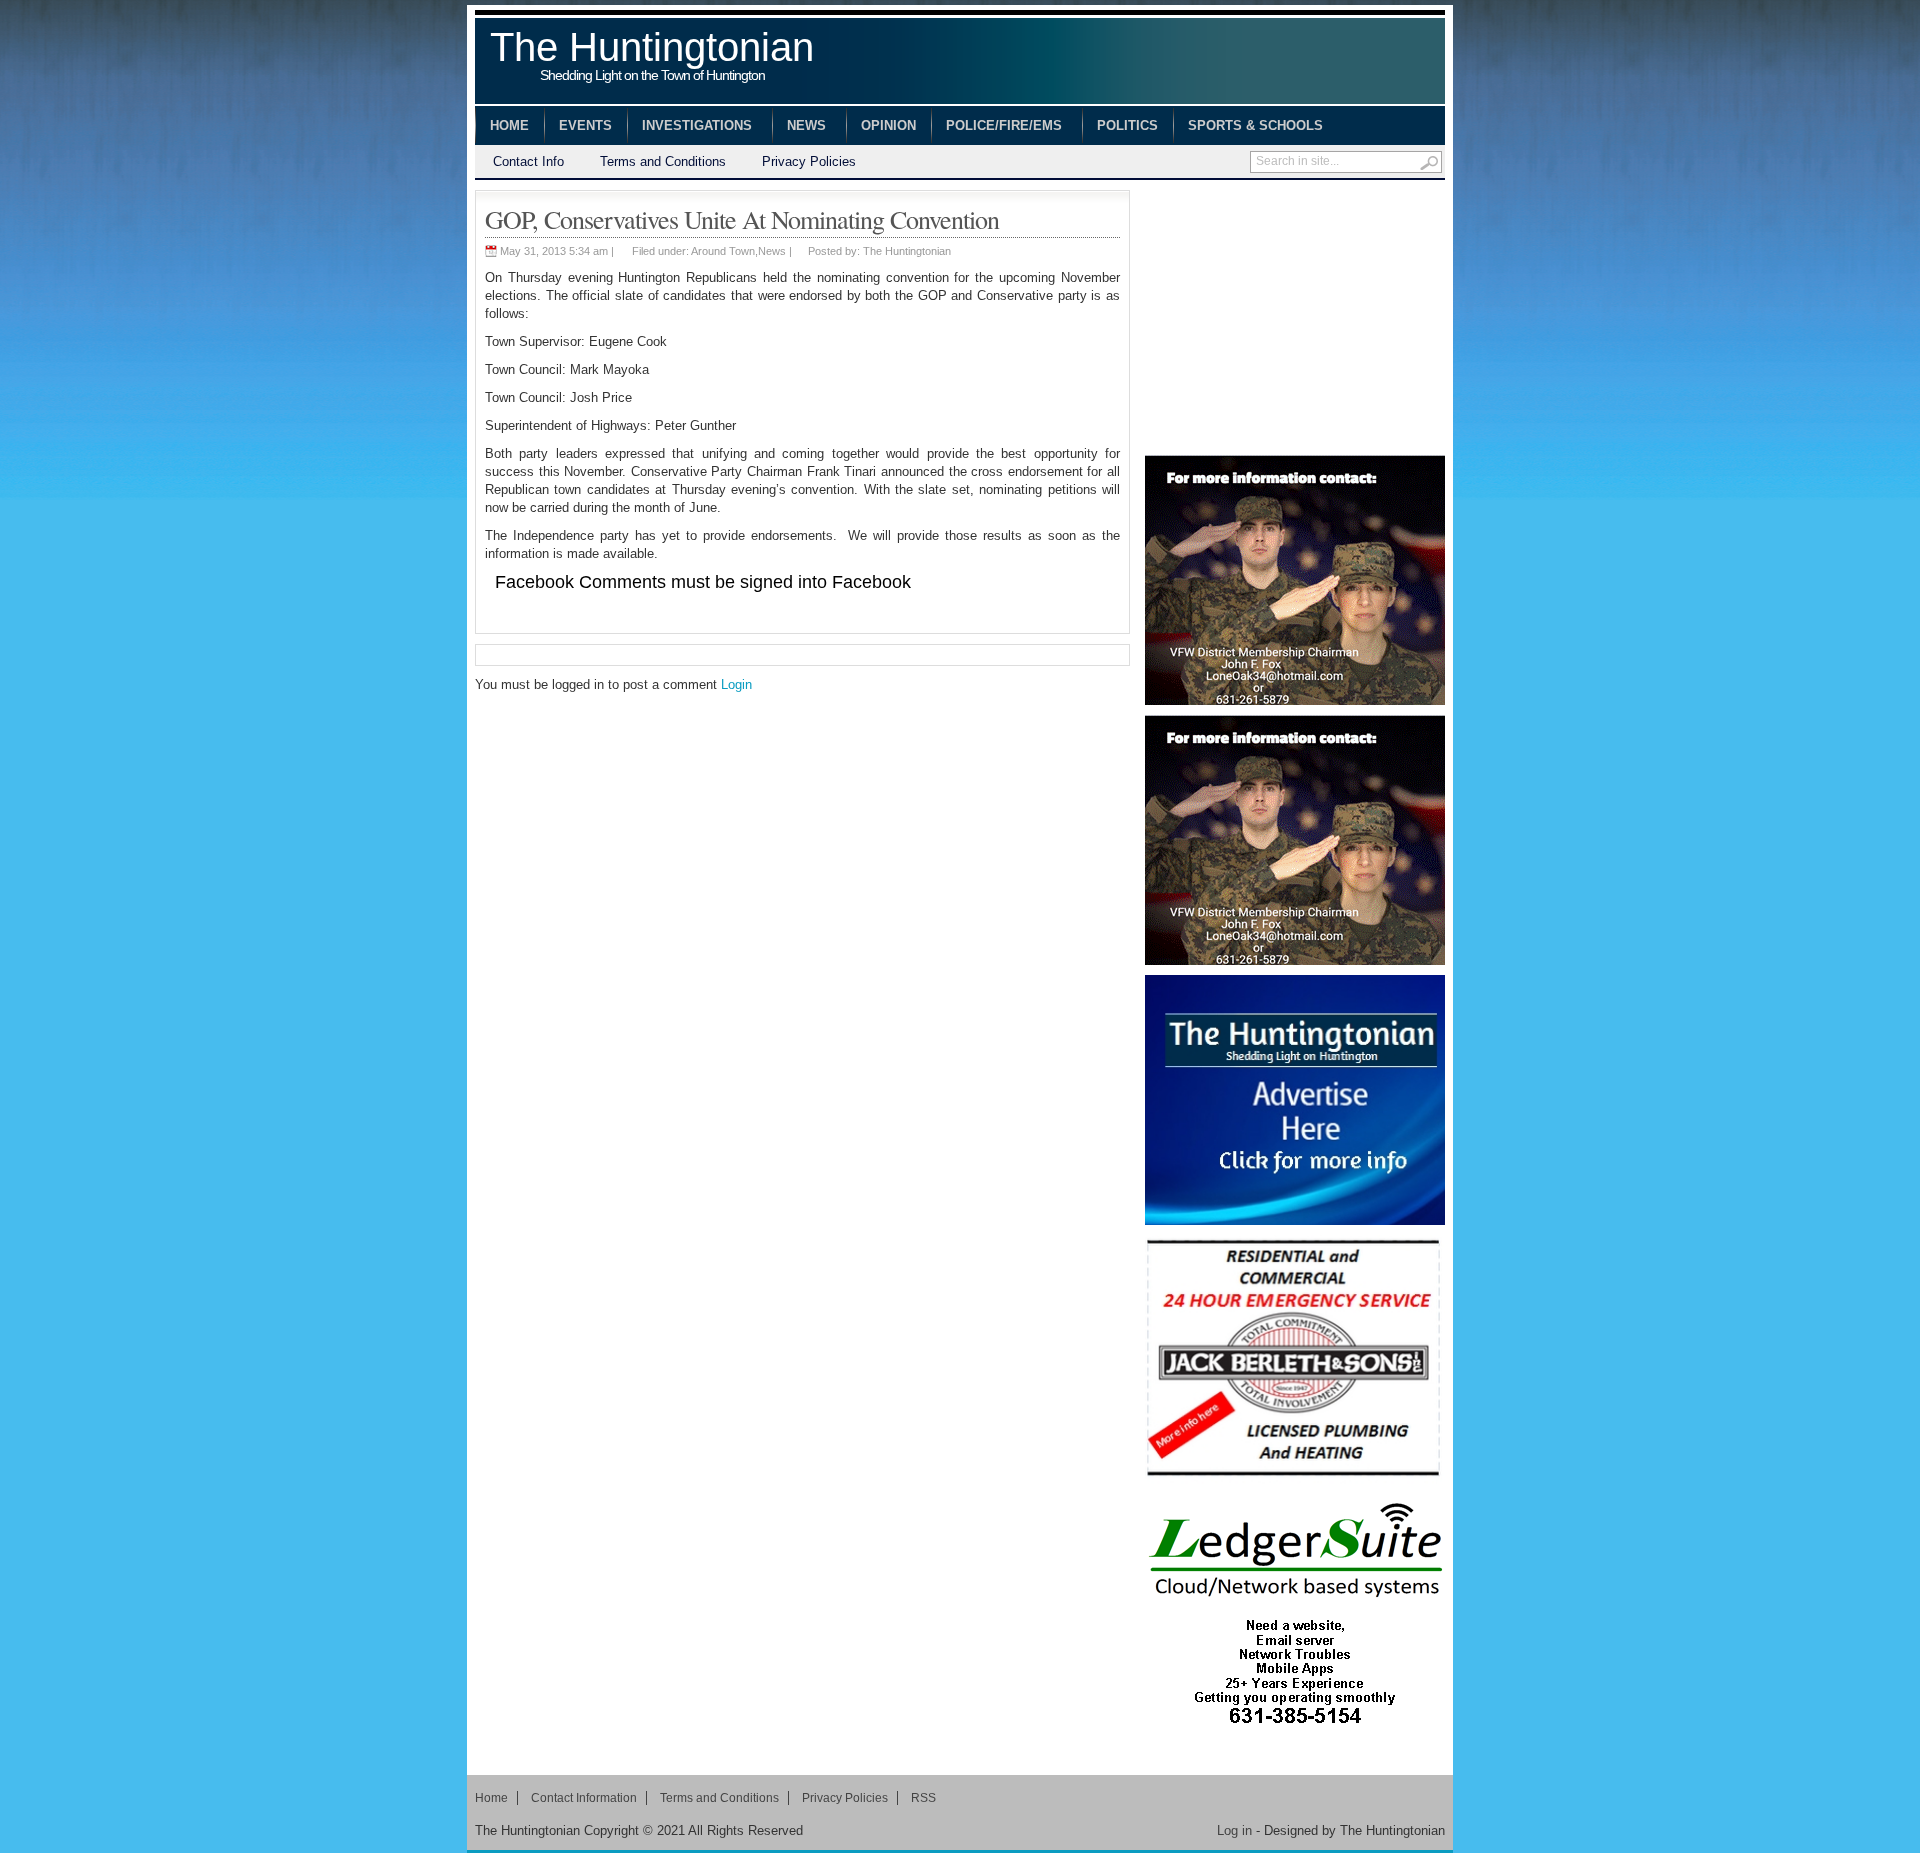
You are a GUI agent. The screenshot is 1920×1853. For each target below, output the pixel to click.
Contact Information (584, 1798)
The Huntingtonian (652, 58)
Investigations (689, 128)
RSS (923, 1798)
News (799, 128)
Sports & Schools (1248, 128)
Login (736, 684)
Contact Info (528, 161)
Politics (1127, 125)
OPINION (888, 125)
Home (509, 125)
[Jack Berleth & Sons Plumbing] (1295, 1360)
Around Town (723, 251)
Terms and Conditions (663, 161)
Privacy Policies (809, 161)
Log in (1234, 1830)
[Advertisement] (1295, 315)
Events (585, 125)
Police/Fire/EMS (996, 128)
